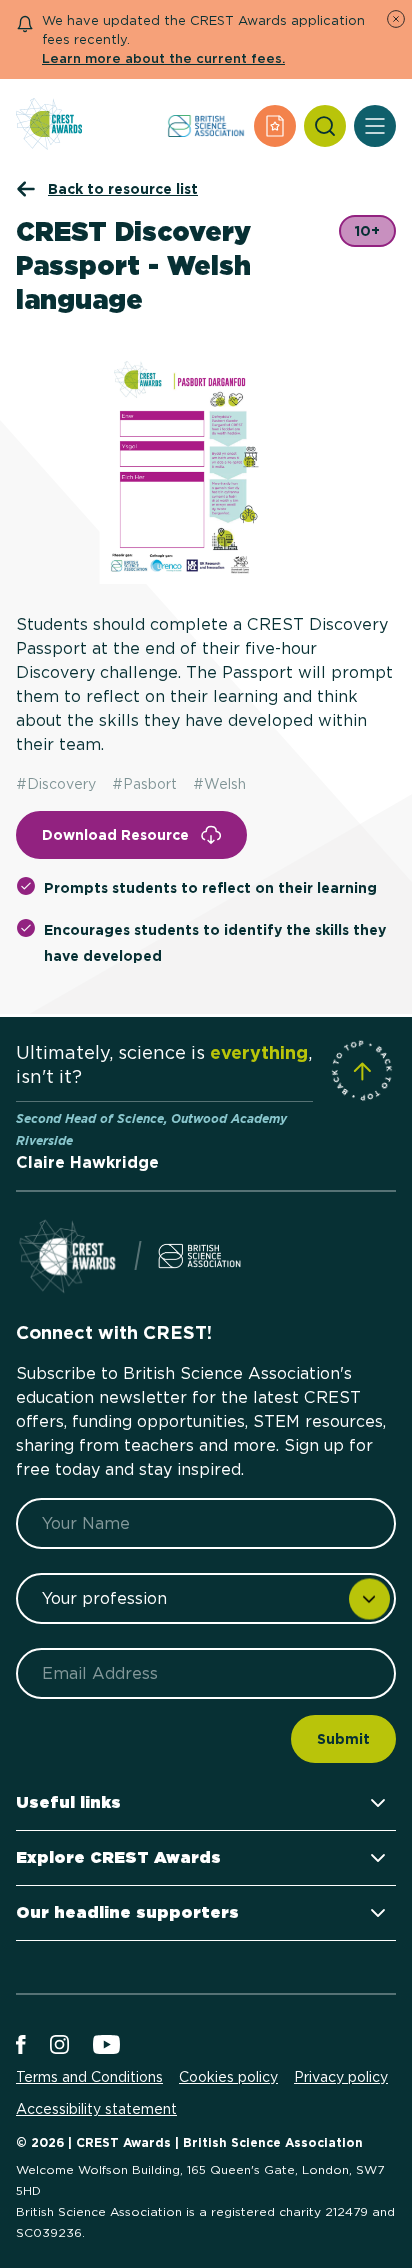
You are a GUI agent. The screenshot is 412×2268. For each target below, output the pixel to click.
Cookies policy (228, 2077)
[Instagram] (59, 2046)
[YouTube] (106, 2046)
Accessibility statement (96, 2109)
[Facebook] (21, 2046)
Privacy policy (341, 2077)
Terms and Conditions (89, 2077)
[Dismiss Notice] (396, 19)
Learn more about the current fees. (163, 58)
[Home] (49, 125)
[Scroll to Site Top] (362, 1071)
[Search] (325, 126)
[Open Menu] (375, 126)
